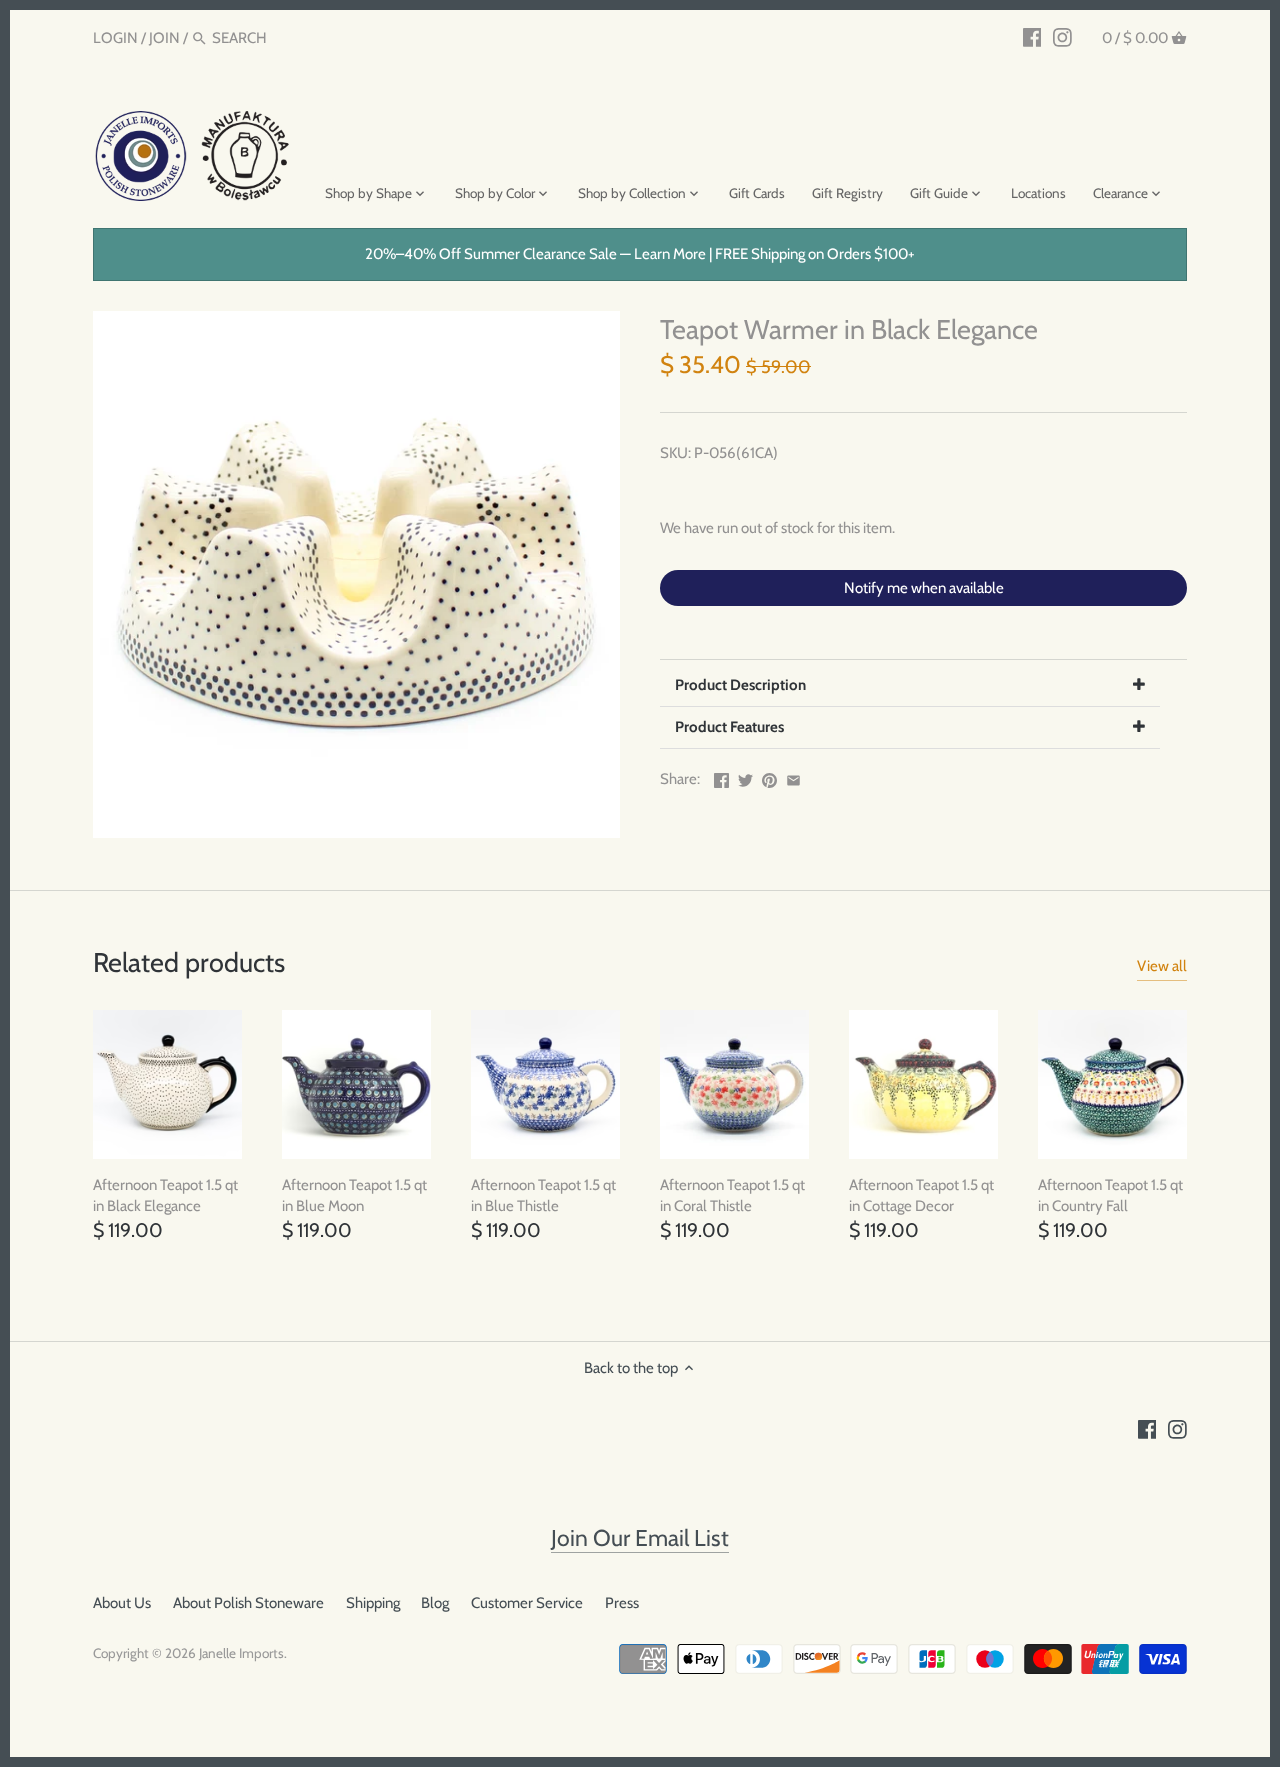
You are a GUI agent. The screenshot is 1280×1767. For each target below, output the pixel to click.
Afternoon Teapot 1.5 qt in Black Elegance (165, 1195)
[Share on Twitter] (745, 777)
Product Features (729, 727)
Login (115, 38)
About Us (122, 1603)
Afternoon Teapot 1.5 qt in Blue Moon (354, 1195)
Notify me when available (924, 588)
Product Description (740, 685)
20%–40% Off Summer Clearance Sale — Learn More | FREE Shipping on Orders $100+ (640, 254)
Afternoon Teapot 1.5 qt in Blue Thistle (543, 1195)
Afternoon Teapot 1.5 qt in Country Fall (1110, 1195)
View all (1162, 966)
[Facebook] (1032, 37)
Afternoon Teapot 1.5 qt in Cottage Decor (921, 1195)
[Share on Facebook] (721, 777)
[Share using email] (793, 777)
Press (622, 1603)
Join (164, 38)
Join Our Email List (640, 1538)
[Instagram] (1062, 37)
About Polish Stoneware (248, 1603)
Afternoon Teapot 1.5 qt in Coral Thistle (732, 1195)
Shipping (373, 1603)
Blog (435, 1603)
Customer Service (527, 1603)
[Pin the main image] (769, 777)
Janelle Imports (241, 1653)
